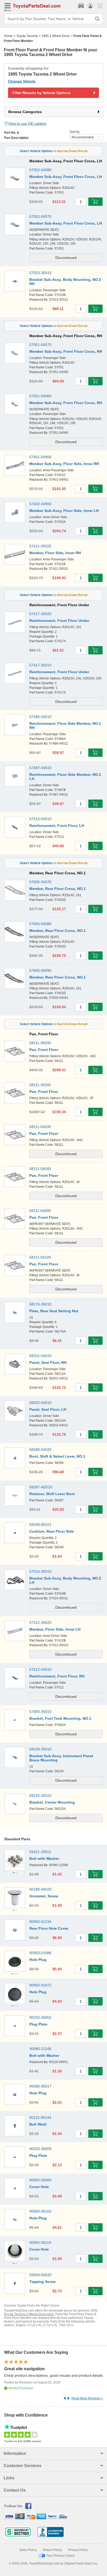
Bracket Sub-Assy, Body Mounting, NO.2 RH (65, 282)
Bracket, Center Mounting (52, 1802)
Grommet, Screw (44, 1896)
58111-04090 (40, 1211)
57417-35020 (40, 614)
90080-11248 (40, 2049)
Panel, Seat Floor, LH (48, 1409)
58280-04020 (40, 1450)
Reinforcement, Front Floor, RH (57, 1676)
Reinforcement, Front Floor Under (59, 621)
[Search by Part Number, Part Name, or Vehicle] (97, 19)
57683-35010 (40, 1712)
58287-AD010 (41, 1487)
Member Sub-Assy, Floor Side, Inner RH (64, 464)
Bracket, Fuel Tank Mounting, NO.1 (60, 1718)
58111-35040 (40, 1085)
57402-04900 (40, 504)
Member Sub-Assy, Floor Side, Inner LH (64, 511)
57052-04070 (40, 216)
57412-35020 (40, 1623)
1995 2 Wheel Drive (56, 36)
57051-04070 (40, 345)
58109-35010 (40, 1749)
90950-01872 (40, 1985)
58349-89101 (40, 1525)
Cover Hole (39, 2187)
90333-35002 (40, 2017)
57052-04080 (40, 170)
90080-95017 (40, 2086)
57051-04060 (40, 396)
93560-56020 (40, 2275)
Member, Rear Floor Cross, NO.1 (58, 889)
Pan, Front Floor (44, 1050)
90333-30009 (40, 2149)
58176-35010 (40, 1304)
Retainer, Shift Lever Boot (52, 1494)
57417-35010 (40, 665)
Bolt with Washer (44, 1859)
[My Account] (90, 6)
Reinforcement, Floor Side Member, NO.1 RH (65, 726)
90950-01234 (40, 1922)
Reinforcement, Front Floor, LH (57, 826)
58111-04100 (40, 1257)
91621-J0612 (40, 1852)
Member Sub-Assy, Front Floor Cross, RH (66, 351)
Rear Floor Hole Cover (49, 1928)
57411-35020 (40, 546)
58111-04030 (40, 1127)
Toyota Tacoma (27, 36)
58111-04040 (40, 1169)
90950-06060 (40, 2180)
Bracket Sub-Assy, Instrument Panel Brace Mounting (61, 1758)
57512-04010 (40, 1669)
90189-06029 (40, 1889)
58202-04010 (40, 1403)
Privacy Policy (78, 2550)
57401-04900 (40, 457)
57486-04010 (40, 717)
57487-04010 (40, 768)
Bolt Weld (38, 2124)
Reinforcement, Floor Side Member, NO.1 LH (65, 777)
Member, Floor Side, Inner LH (55, 1629)
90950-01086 (40, 1953)
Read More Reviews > (87, 2398)
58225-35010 (40, 1795)
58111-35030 (40, 1043)
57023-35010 (40, 273)
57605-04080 (40, 924)
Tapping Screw (42, 2282)
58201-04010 (40, 1356)
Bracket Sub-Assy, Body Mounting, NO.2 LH (65, 1580)
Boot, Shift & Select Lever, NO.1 (57, 1456)
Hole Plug (38, 1960)
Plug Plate (38, 2024)
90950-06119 (40, 2243)
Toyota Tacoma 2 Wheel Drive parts (29, 2314)
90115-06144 (40, 2117)
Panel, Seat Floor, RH (48, 1363)
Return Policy (52, 2550)
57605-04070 (40, 882)
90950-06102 (40, 2211)
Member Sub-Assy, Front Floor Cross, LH (66, 177)
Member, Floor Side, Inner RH (55, 553)
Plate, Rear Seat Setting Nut (54, 1311)
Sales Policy (28, 2550)
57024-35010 (40, 1571)
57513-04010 (40, 819)
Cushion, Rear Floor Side (52, 1531)
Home (8, 36)
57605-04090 (40, 970)
